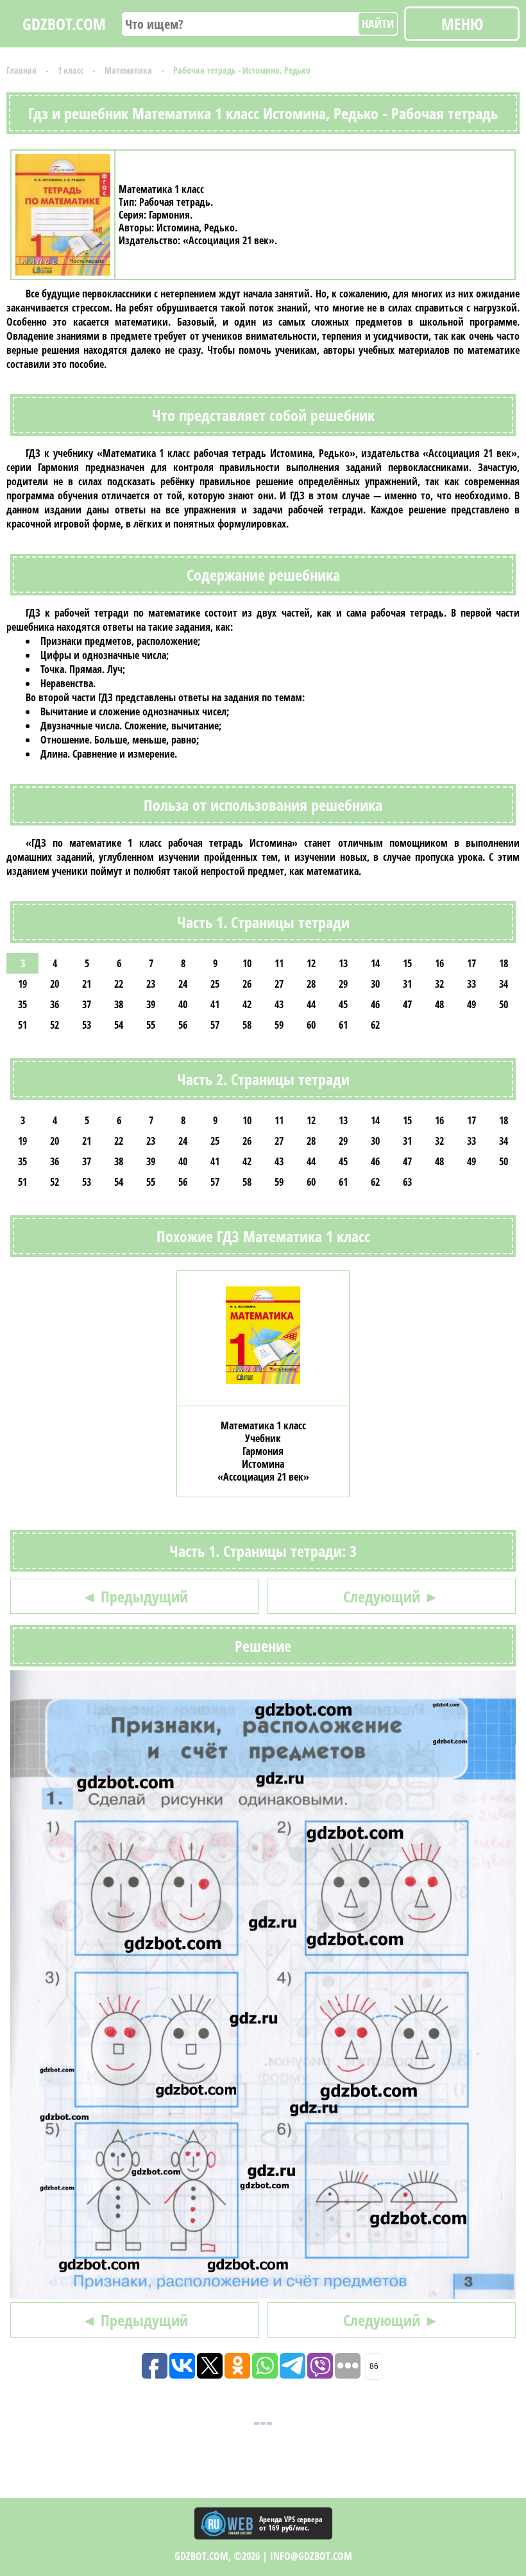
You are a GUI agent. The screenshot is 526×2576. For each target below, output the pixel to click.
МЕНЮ (462, 24)
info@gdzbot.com (311, 2556)
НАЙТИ (378, 24)
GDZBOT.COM (64, 24)
